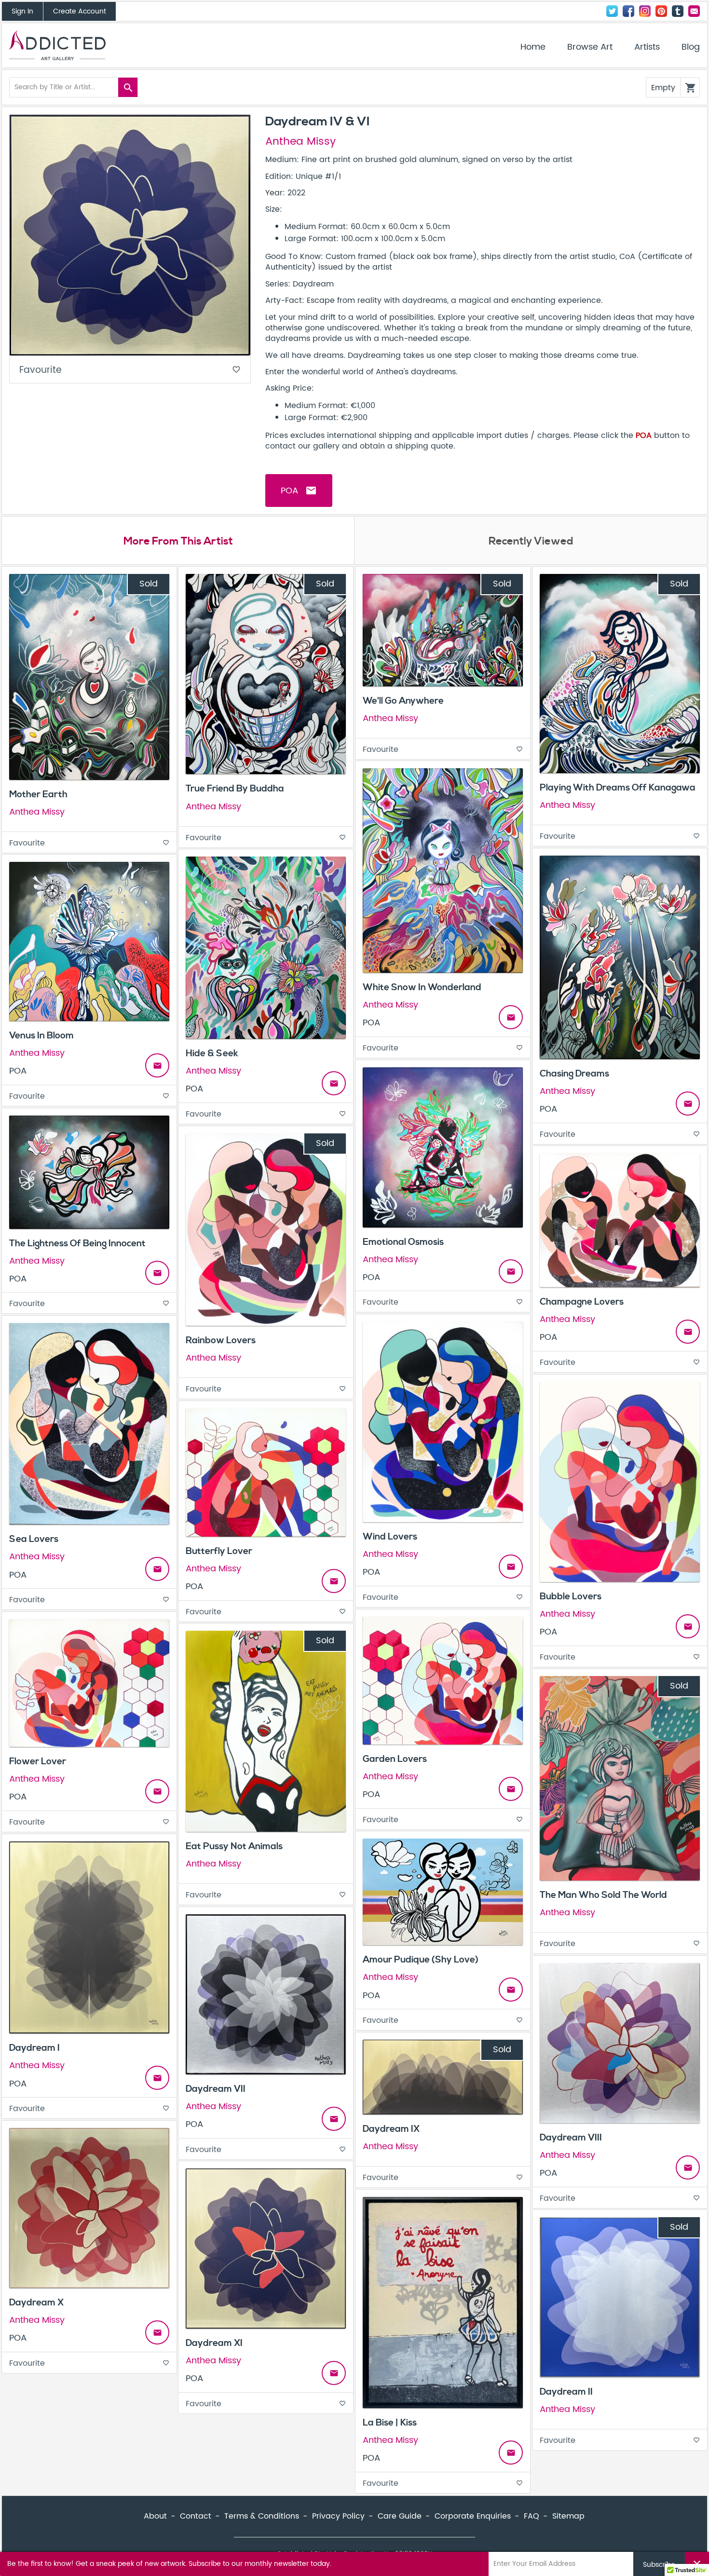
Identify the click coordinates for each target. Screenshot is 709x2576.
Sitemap (568, 2516)
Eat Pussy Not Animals (234, 1846)
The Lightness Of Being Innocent (77, 1243)
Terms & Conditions (262, 2516)
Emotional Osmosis (403, 1242)
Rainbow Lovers (221, 1340)
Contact (694, 11)
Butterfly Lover (219, 1551)
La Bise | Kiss (390, 2423)
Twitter (612, 11)
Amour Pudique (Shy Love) (421, 1960)
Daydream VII (216, 2089)
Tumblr (678, 11)
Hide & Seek (212, 1053)
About (155, 2516)
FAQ (532, 2516)
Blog (691, 47)
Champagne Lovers (582, 1302)
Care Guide (400, 2516)
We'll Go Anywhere (403, 701)
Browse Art (590, 47)
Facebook (628, 11)
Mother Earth (38, 794)
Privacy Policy (338, 2516)
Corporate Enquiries (473, 2516)
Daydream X (36, 2303)
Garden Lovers (395, 1759)
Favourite (130, 370)
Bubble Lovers (571, 1596)
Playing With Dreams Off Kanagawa (618, 788)
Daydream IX (391, 2129)
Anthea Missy (300, 142)
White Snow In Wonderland (422, 987)
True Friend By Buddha (235, 789)
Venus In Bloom (41, 1036)
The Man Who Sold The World (603, 1895)
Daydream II (566, 2392)
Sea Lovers (34, 1539)
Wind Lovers (390, 1537)
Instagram (645, 11)
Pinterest (661, 11)
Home (533, 47)
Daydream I (34, 2048)
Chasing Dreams (574, 1074)
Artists (647, 47)
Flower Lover (38, 1761)
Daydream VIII (571, 2138)
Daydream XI (214, 2343)
